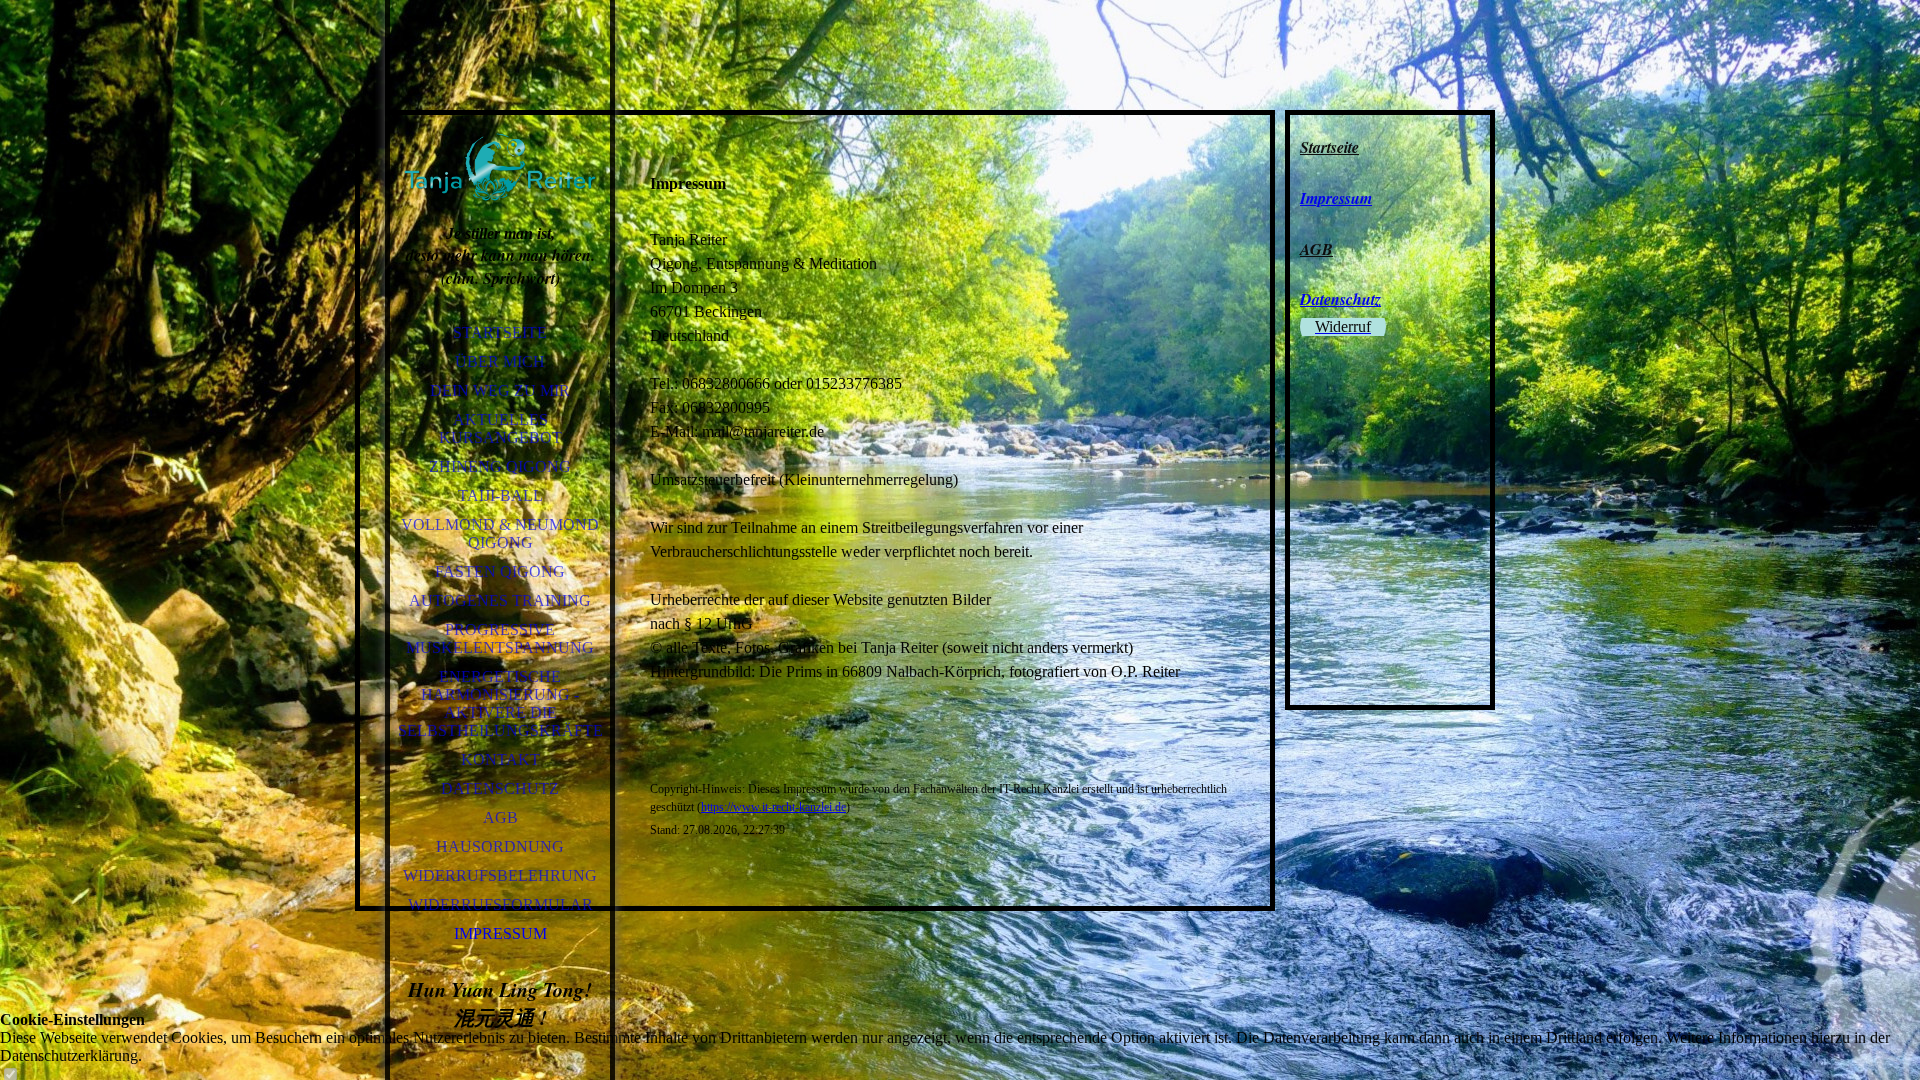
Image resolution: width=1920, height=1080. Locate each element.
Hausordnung (500, 846)
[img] (500, 140)
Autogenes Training (500, 600)
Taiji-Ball (500, 495)
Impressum (500, 933)
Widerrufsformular (500, 904)
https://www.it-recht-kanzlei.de (773, 807)
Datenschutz (500, 788)
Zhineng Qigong (500, 466)
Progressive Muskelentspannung (500, 638)
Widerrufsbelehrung (500, 875)
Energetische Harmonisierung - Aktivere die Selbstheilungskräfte (500, 703)
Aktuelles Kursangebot (500, 428)
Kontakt (500, 759)
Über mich (500, 361)
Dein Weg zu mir (500, 390)
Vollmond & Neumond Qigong (500, 533)
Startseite (500, 332)
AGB (500, 817)
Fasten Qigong (500, 571)
